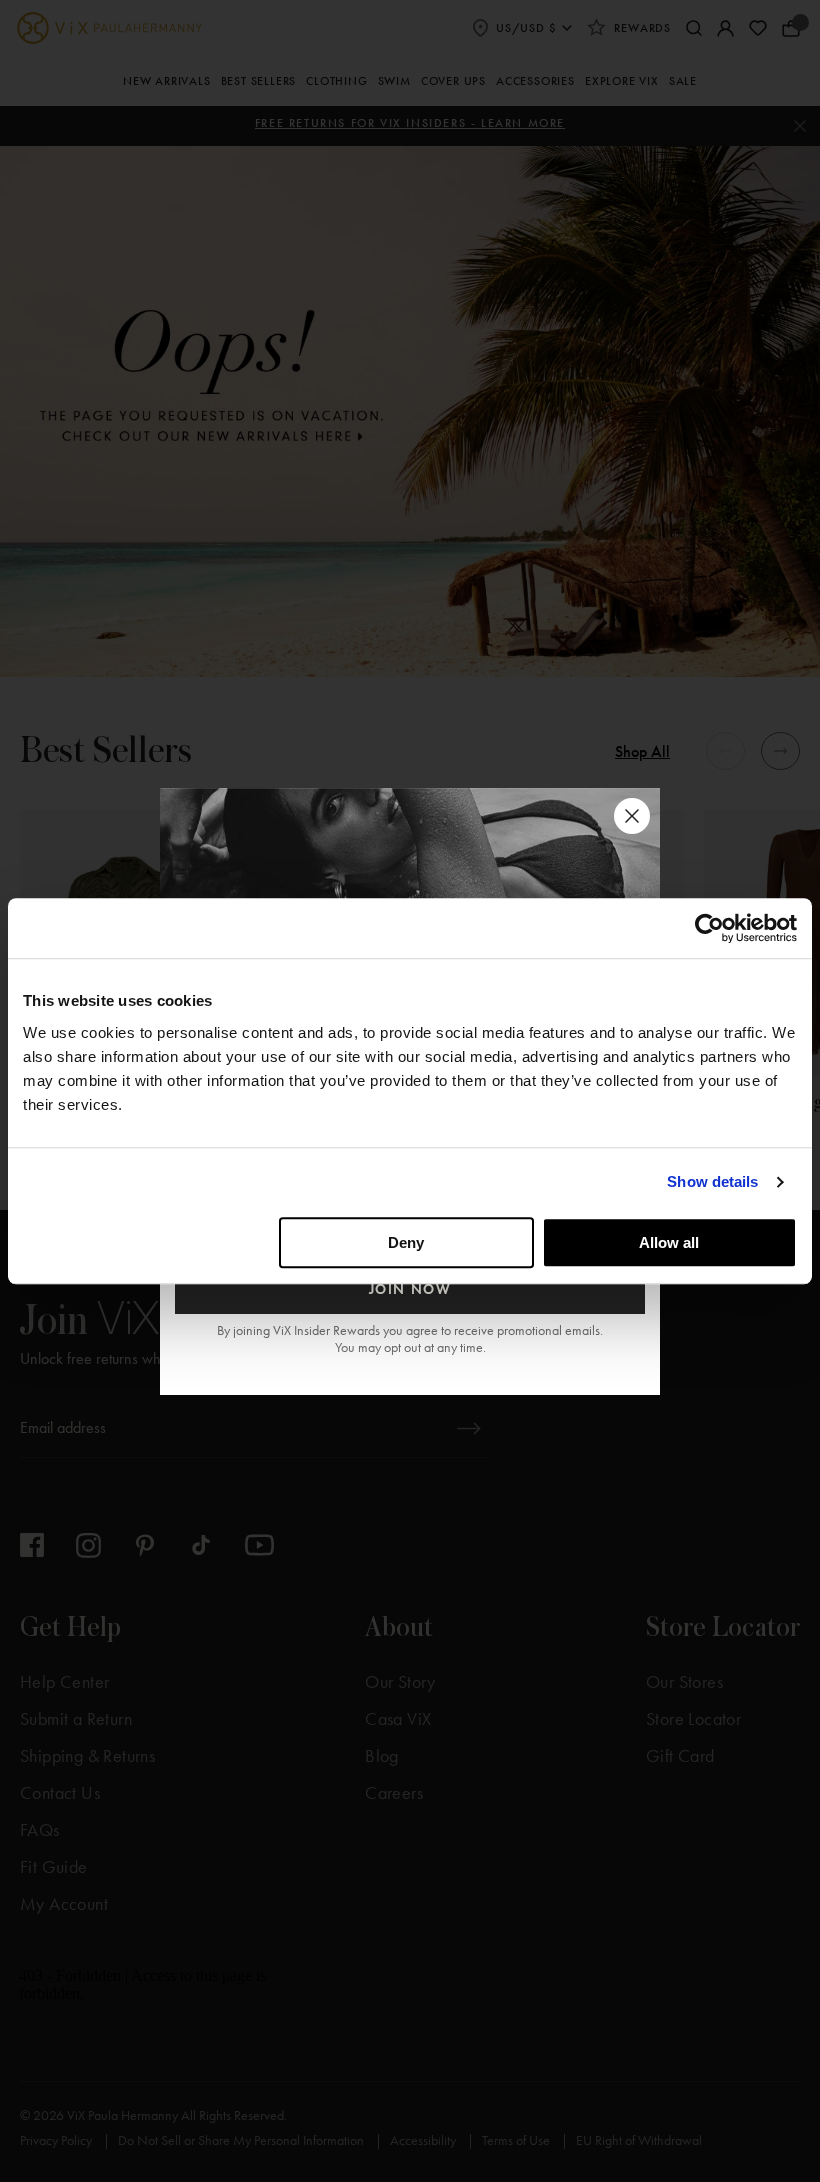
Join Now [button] (410, 1289)
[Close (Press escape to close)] (632, 816)
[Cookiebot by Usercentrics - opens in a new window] (709, 928)
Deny (406, 1242)
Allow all (669, 1242)
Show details (712, 1181)
